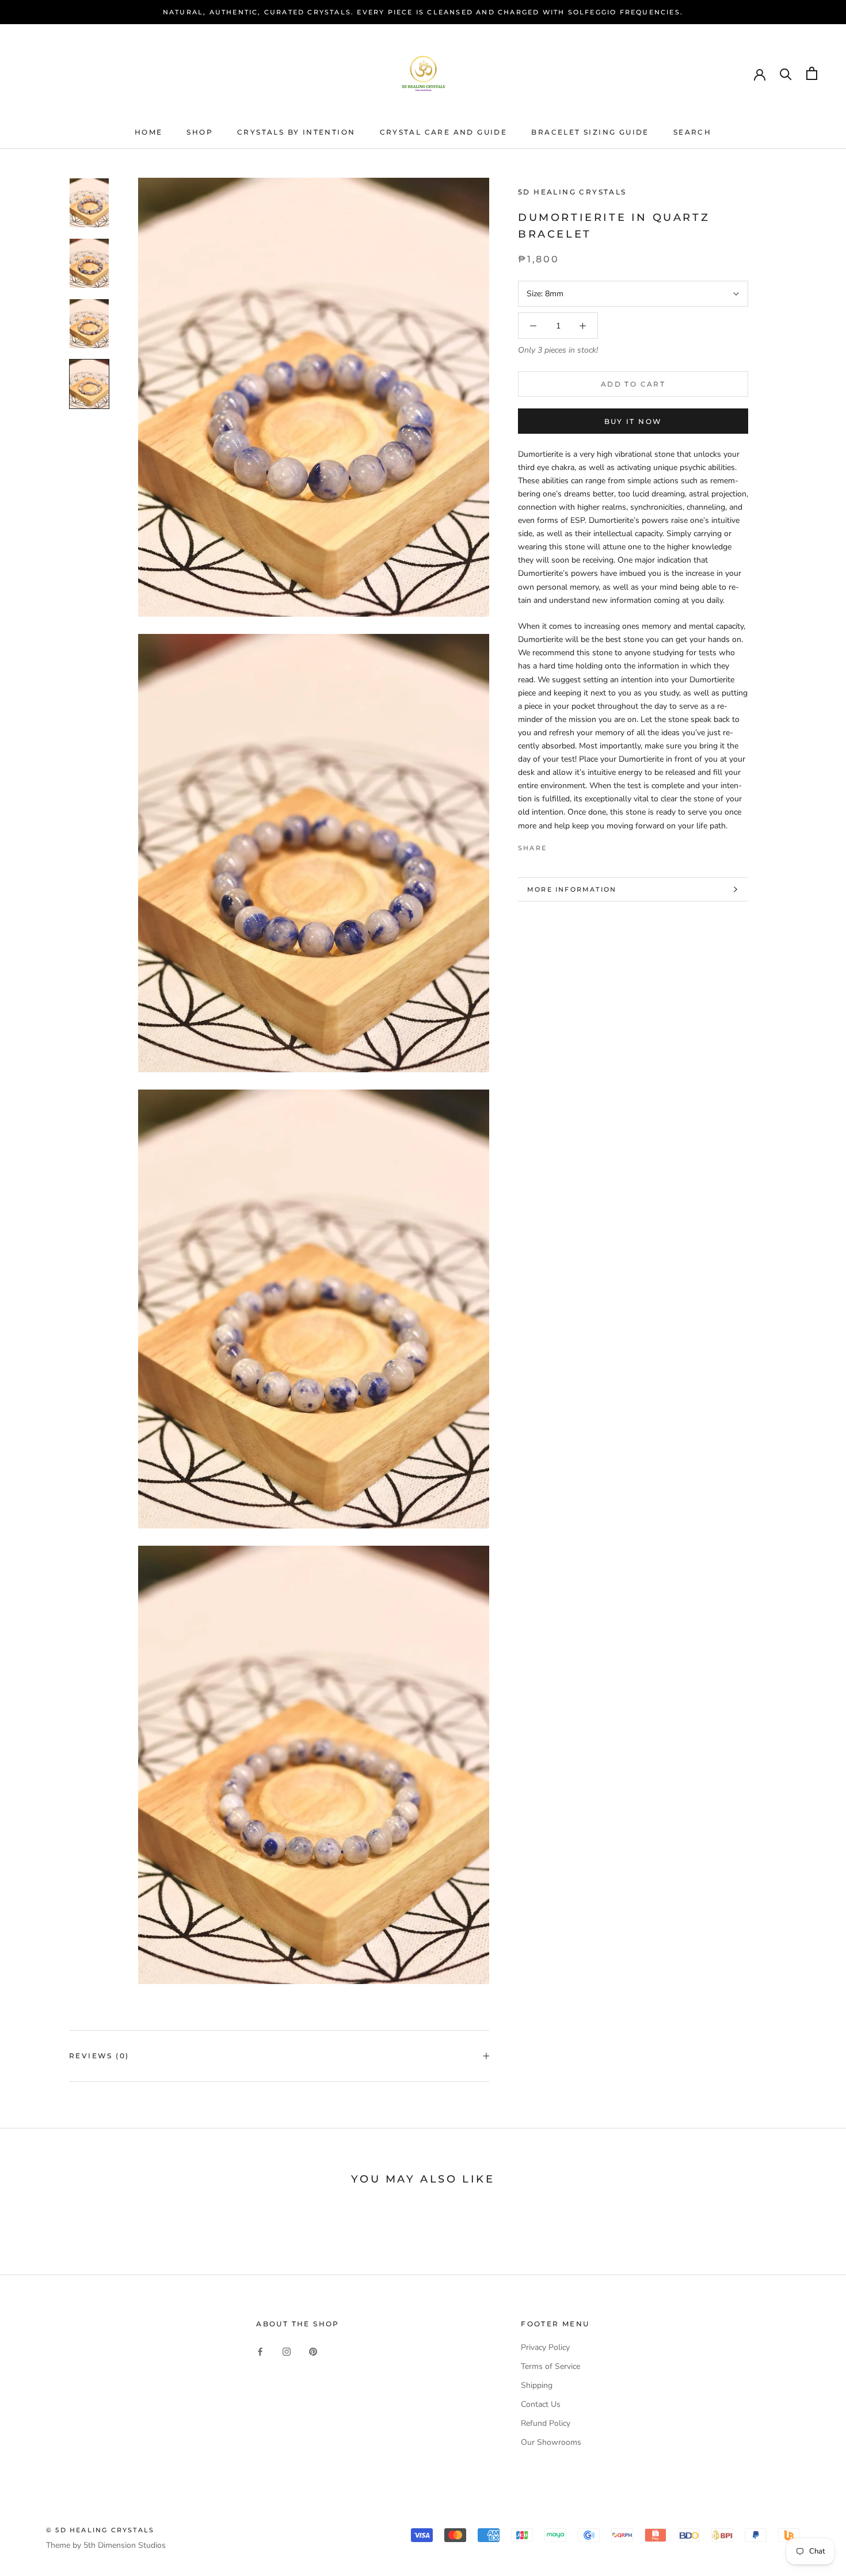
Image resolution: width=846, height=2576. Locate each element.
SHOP (200, 132)
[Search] (786, 73)
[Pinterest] (588, 845)
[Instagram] (287, 2351)
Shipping (537, 2385)
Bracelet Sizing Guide (590, 132)
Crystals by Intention (296, 132)
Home (149, 132)
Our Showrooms (551, 2442)
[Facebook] (558, 845)
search (692, 132)
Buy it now (633, 421)
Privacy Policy (545, 2347)
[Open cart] (812, 73)
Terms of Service (550, 2366)
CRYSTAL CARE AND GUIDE (444, 132)
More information (572, 889)
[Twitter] (573, 845)
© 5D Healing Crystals (100, 2530)
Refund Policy (546, 2423)
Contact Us (541, 2404)
